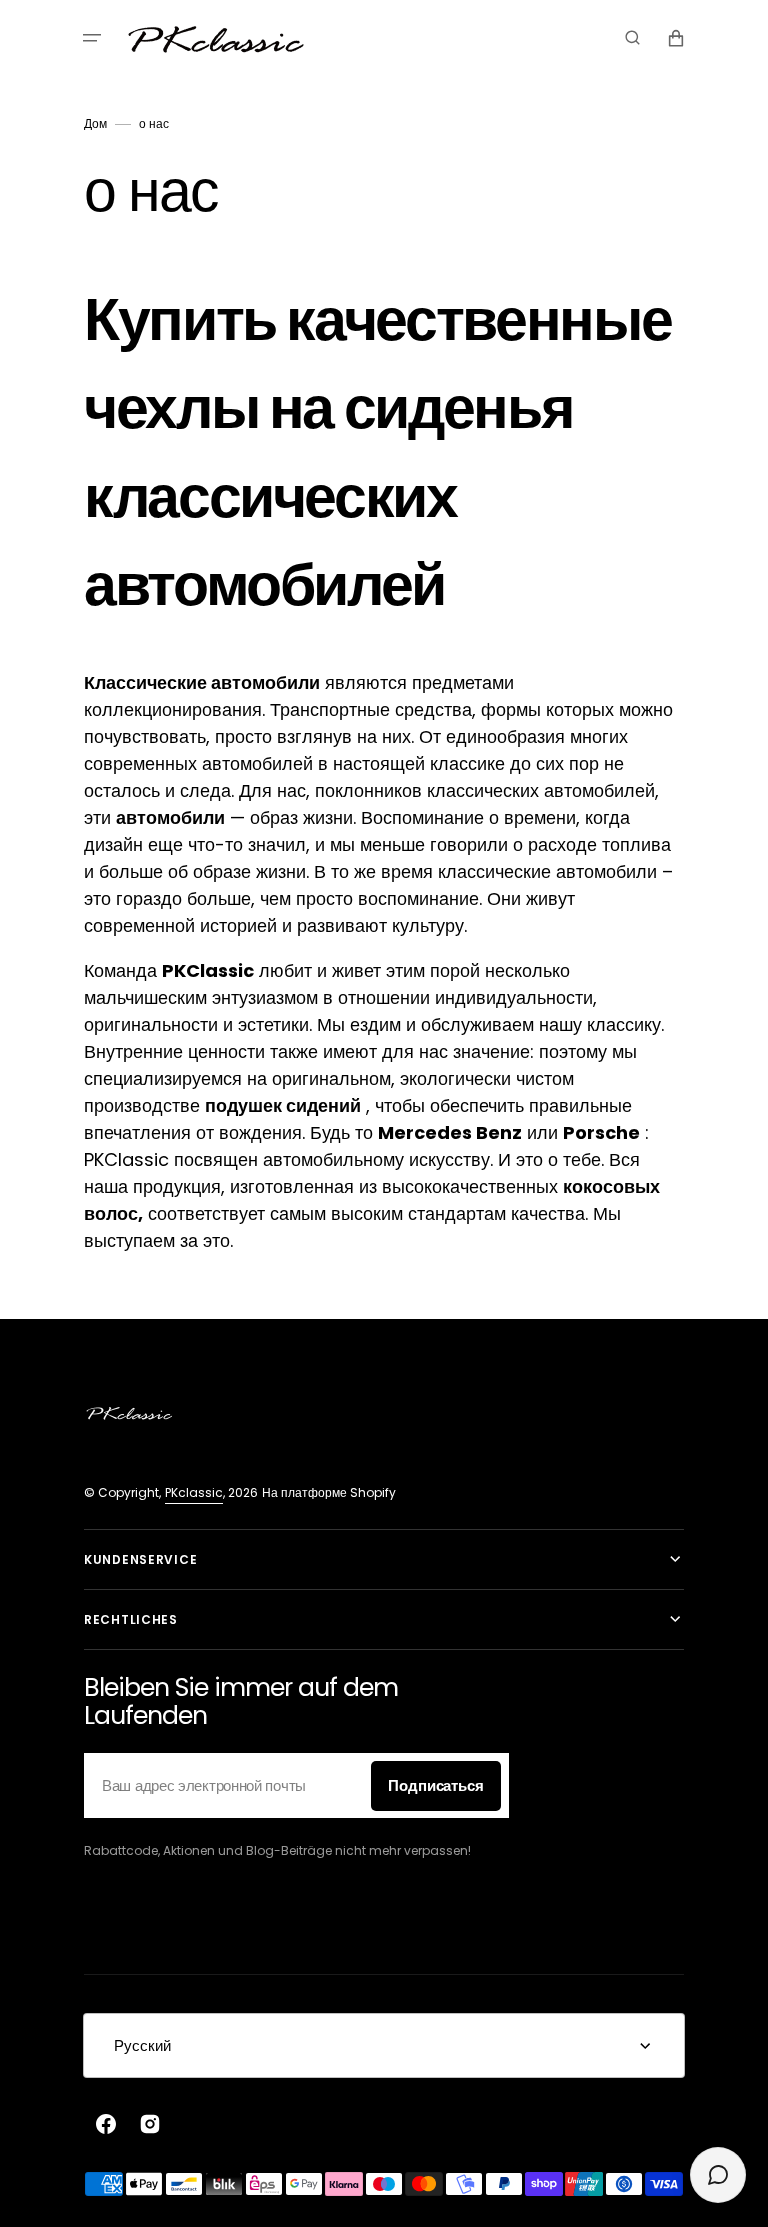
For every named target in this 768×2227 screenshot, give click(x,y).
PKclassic (194, 1492)
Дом (95, 123)
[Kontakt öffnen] (718, 2175)
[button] (92, 38)
